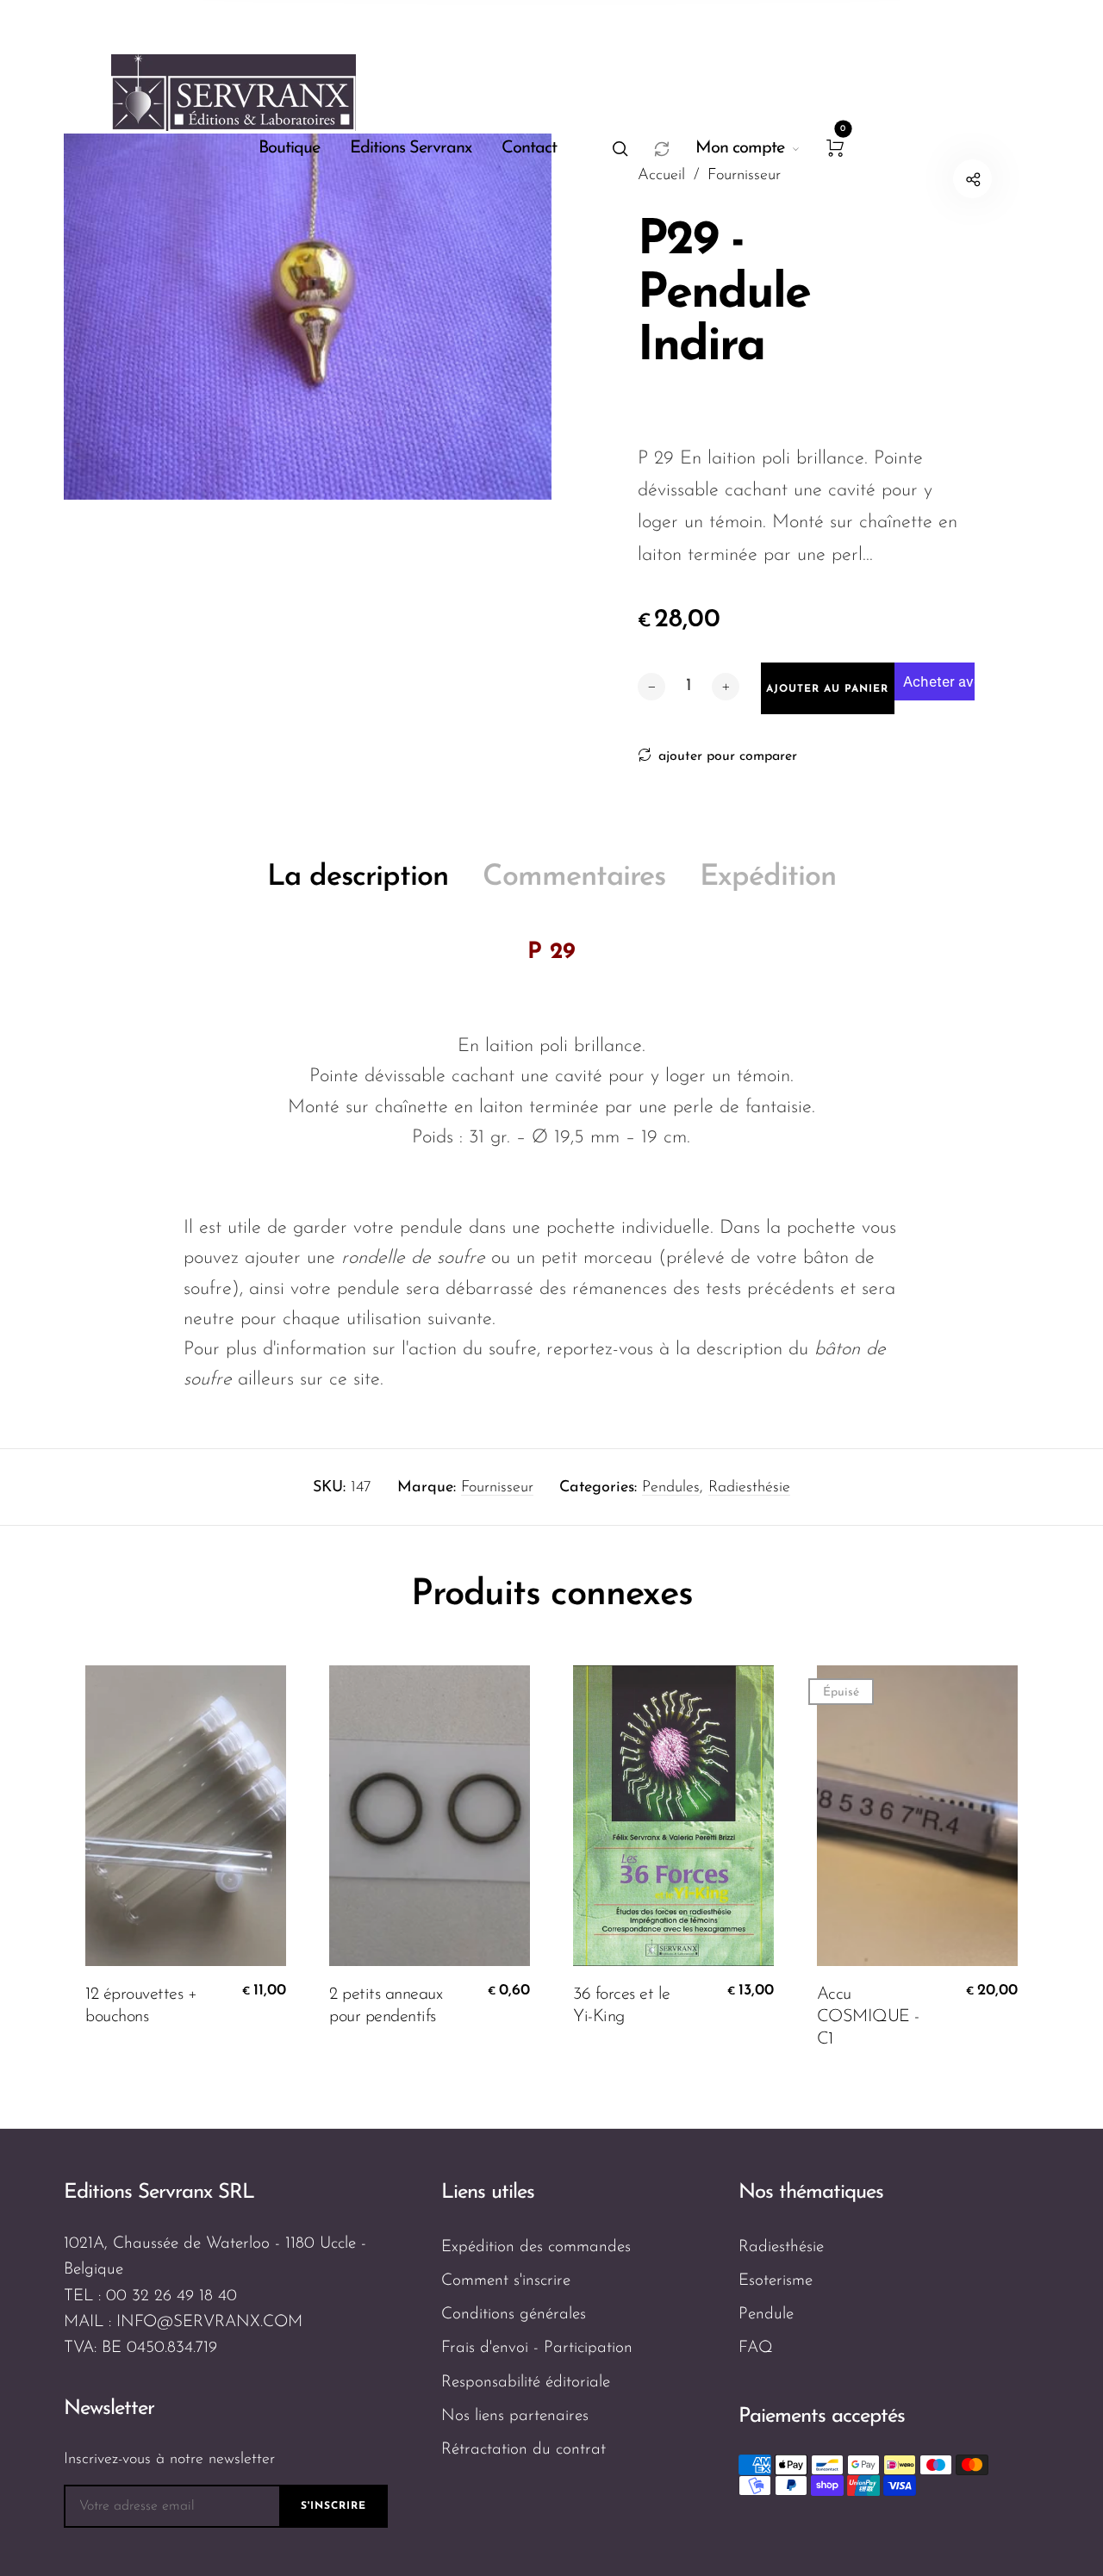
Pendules (671, 1488)
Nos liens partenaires (515, 2416)
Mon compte (740, 148)
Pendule (766, 2315)
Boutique (289, 148)
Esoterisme (776, 2281)
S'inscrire (333, 2506)
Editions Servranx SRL (159, 2193)
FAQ (756, 2348)
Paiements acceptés (822, 2417)
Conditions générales (514, 2315)
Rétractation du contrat (523, 2450)
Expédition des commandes (536, 2247)
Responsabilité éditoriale (526, 2383)
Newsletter (109, 2409)
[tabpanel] (308, 317)
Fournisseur (497, 1488)
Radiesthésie (749, 1488)
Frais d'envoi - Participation (537, 2348)
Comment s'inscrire (506, 2281)
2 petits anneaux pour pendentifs (386, 2006)
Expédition (768, 877)
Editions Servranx (411, 148)
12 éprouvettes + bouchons (141, 2006)
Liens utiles (488, 2193)
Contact (529, 148)
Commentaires (574, 877)
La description (358, 877)
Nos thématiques (811, 2193)
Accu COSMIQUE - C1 (868, 2017)
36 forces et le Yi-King (622, 2006)
